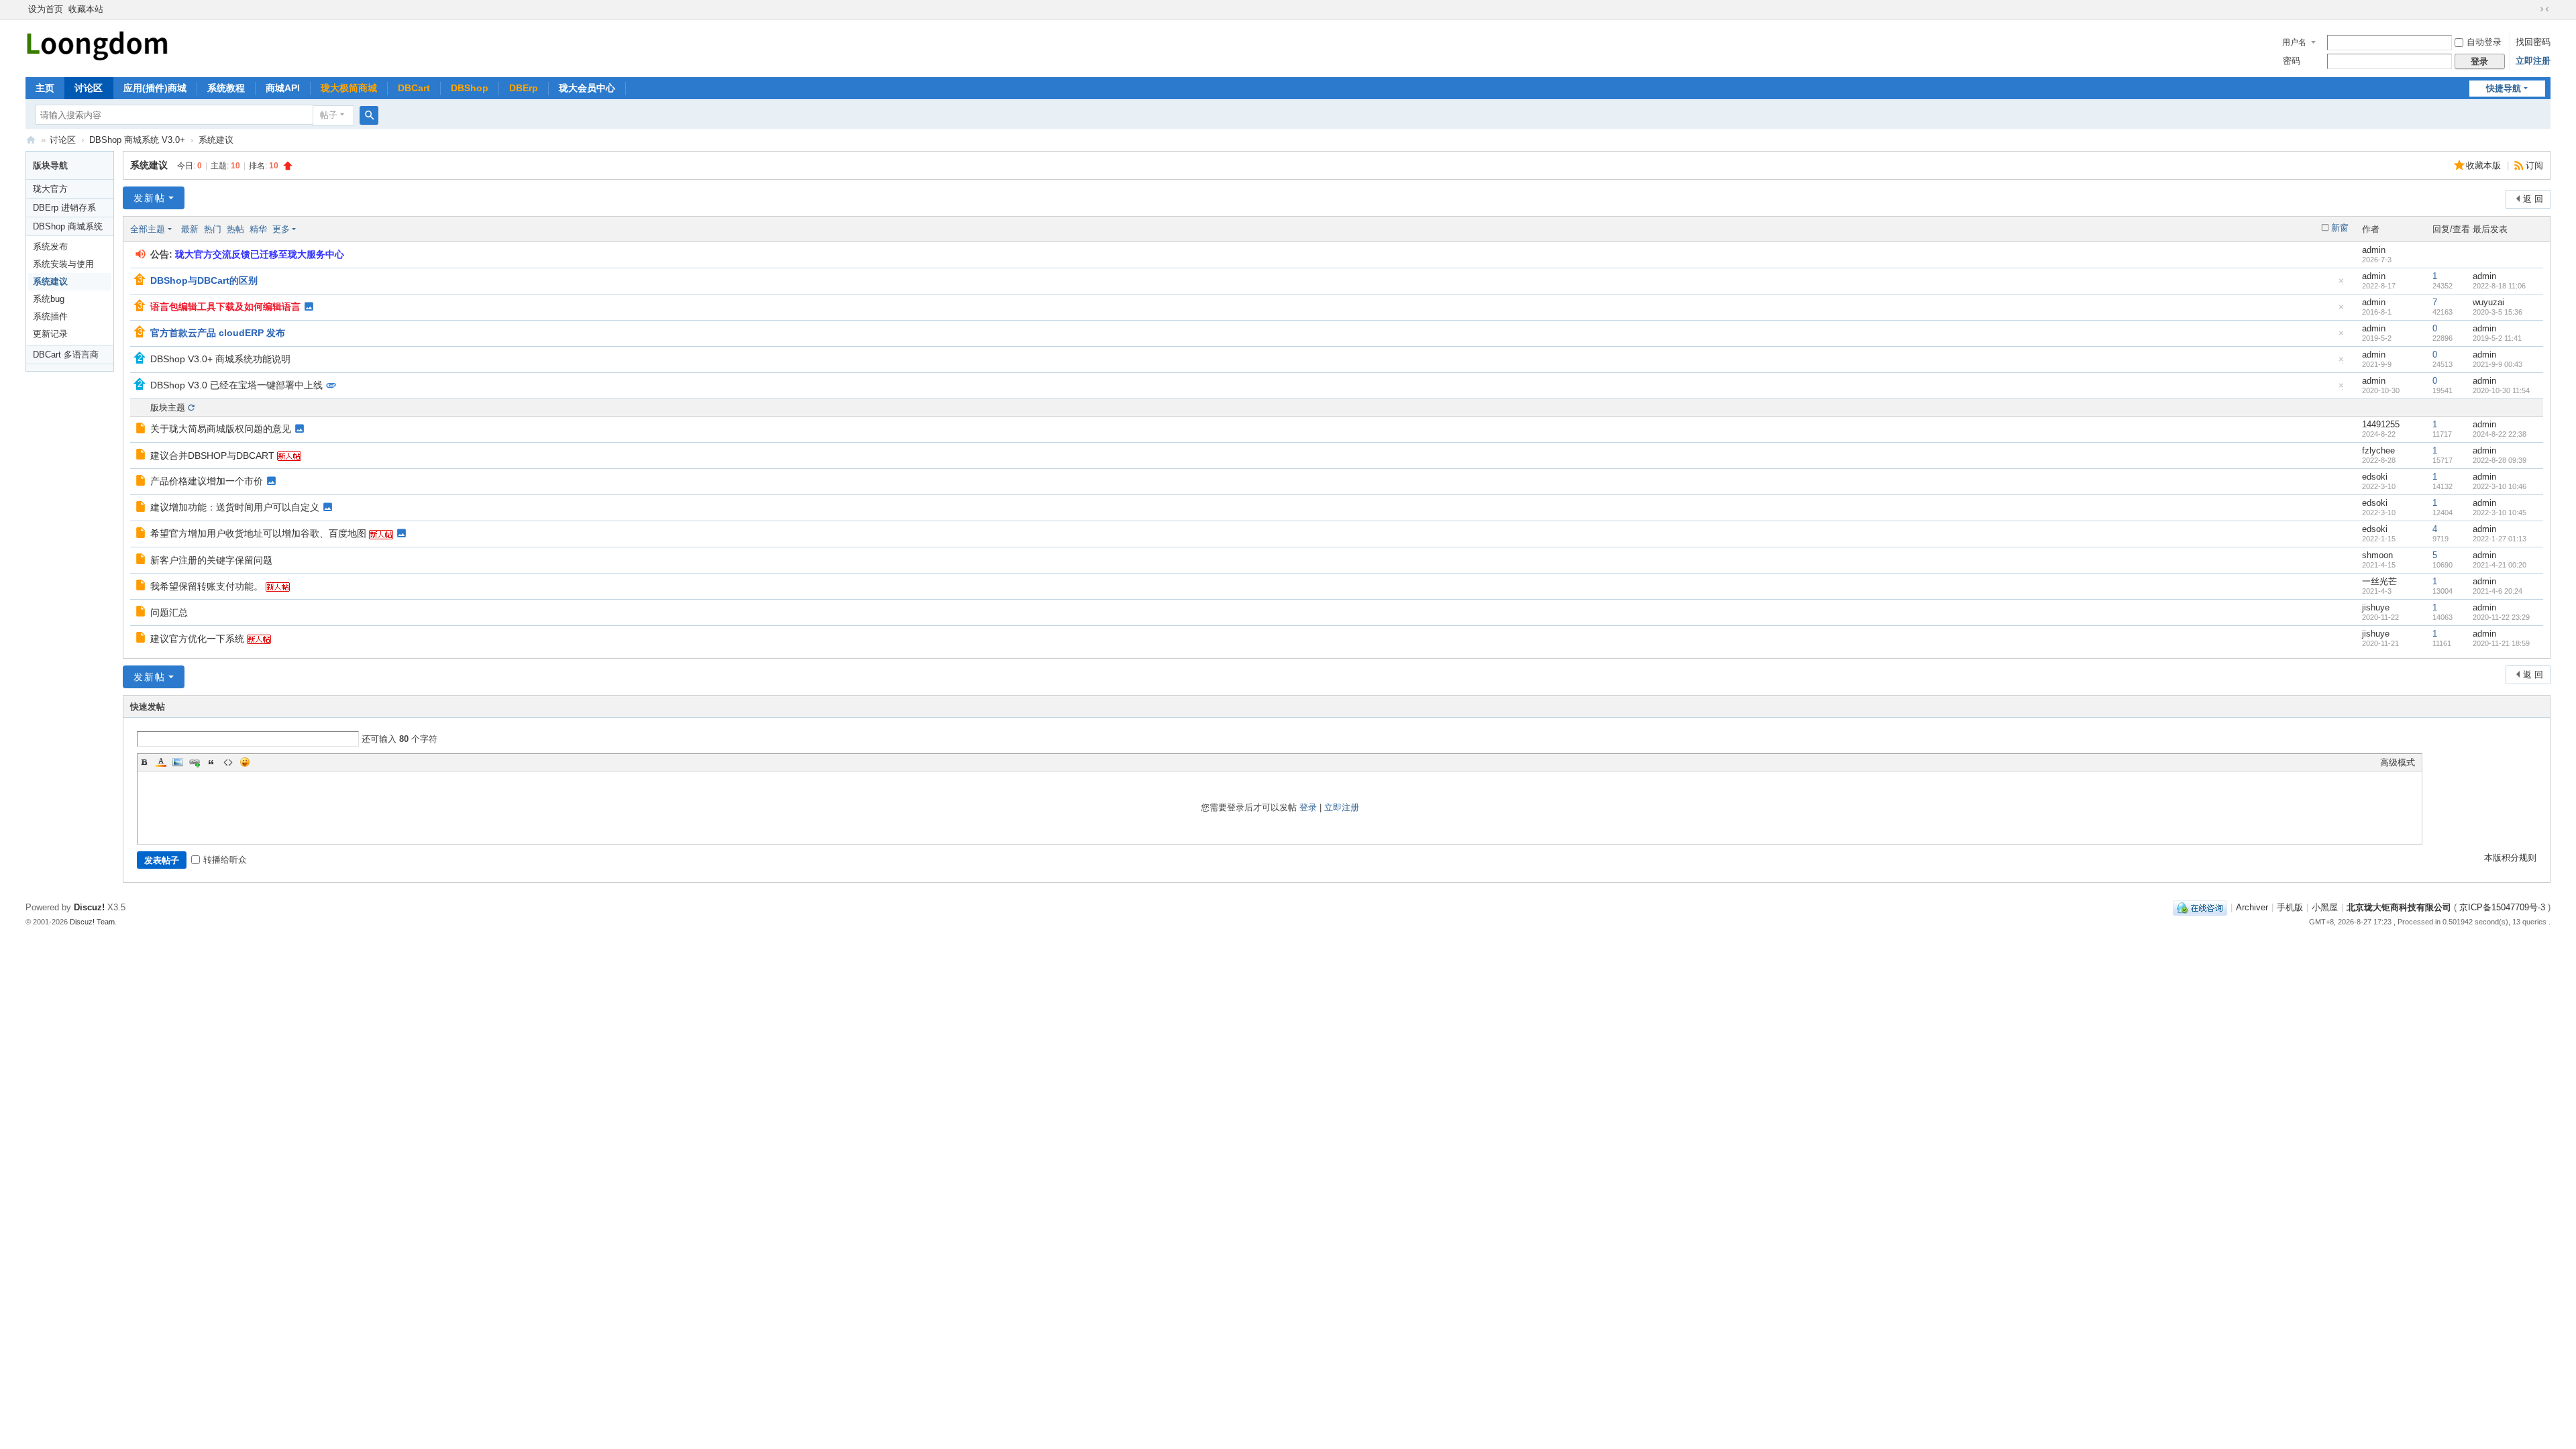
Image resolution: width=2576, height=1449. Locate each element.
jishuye (2376, 607)
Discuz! (89, 907)
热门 (213, 229)
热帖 (235, 229)
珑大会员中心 (587, 88)
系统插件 (50, 316)
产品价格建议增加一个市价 (207, 481)
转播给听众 (225, 860)
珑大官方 (50, 189)
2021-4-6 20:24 (2498, 591)
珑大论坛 (31, 140)
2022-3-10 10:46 (2500, 486)
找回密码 (2533, 42)
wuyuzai (2488, 302)
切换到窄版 (2544, 9)
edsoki (2375, 477)
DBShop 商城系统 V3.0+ (137, 140)
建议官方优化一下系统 (197, 639)
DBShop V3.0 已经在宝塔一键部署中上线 (236, 385)
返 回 (2533, 199)
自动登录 (2484, 42)
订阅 (2534, 165)
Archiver (2252, 907)
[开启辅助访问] (2532, 9)
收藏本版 (2485, 165)
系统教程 (226, 88)
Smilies (245, 762)
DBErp (524, 88)
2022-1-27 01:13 (2500, 539)
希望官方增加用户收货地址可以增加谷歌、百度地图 (258, 533)
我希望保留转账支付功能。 (207, 586)
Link (195, 762)
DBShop (470, 88)
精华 (258, 229)
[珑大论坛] (97, 44)
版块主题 (168, 408)
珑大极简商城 (349, 88)
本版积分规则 (2510, 858)
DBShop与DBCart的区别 (204, 280)
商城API (283, 88)
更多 (281, 229)
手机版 (2290, 907)
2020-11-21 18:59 (2501, 643)
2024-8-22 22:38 (2500, 434)
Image (178, 762)
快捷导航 (2504, 88)
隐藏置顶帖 (2341, 284)
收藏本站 (86, 9)
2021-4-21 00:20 (2500, 565)
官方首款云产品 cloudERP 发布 (218, 333)
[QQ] (2200, 907)
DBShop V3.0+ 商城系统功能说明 (220, 359)
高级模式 (2398, 762)
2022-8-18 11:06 (2499, 286)
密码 (2292, 61)
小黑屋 (2325, 907)
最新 (190, 229)
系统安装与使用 (63, 264)
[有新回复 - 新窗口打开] (141, 430)
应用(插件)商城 (155, 88)
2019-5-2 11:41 (2497, 338)
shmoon (2377, 555)
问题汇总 (169, 612)
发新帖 (150, 198)
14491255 (2381, 424)
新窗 (2340, 228)
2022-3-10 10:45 (2500, 513)
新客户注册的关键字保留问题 (211, 560)
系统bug (49, 299)
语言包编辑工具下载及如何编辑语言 (225, 307)
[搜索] (369, 115)
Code (228, 762)
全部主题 (148, 229)
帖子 (329, 115)
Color (161, 762)
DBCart (414, 88)
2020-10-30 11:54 (2501, 390)
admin (2374, 250)
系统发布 (50, 247)
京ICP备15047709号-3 (2502, 907)
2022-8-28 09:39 (2500, 460)
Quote (211, 762)
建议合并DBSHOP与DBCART (212, 455)
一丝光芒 (2379, 581)
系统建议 (216, 140)
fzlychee (2378, 450)
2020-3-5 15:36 (2498, 312)
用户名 (2294, 42)
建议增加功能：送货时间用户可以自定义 (235, 507)
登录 (1308, 807)
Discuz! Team (92, 922)
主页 (45, 88)
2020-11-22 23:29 (2501, 617)
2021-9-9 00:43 (2498, 364)
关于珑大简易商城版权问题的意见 (221, 429)
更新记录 (50, 334)
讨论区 (89, 88)
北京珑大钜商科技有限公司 (2399, 907)
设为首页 (46, 9)
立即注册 (2533, 61)
